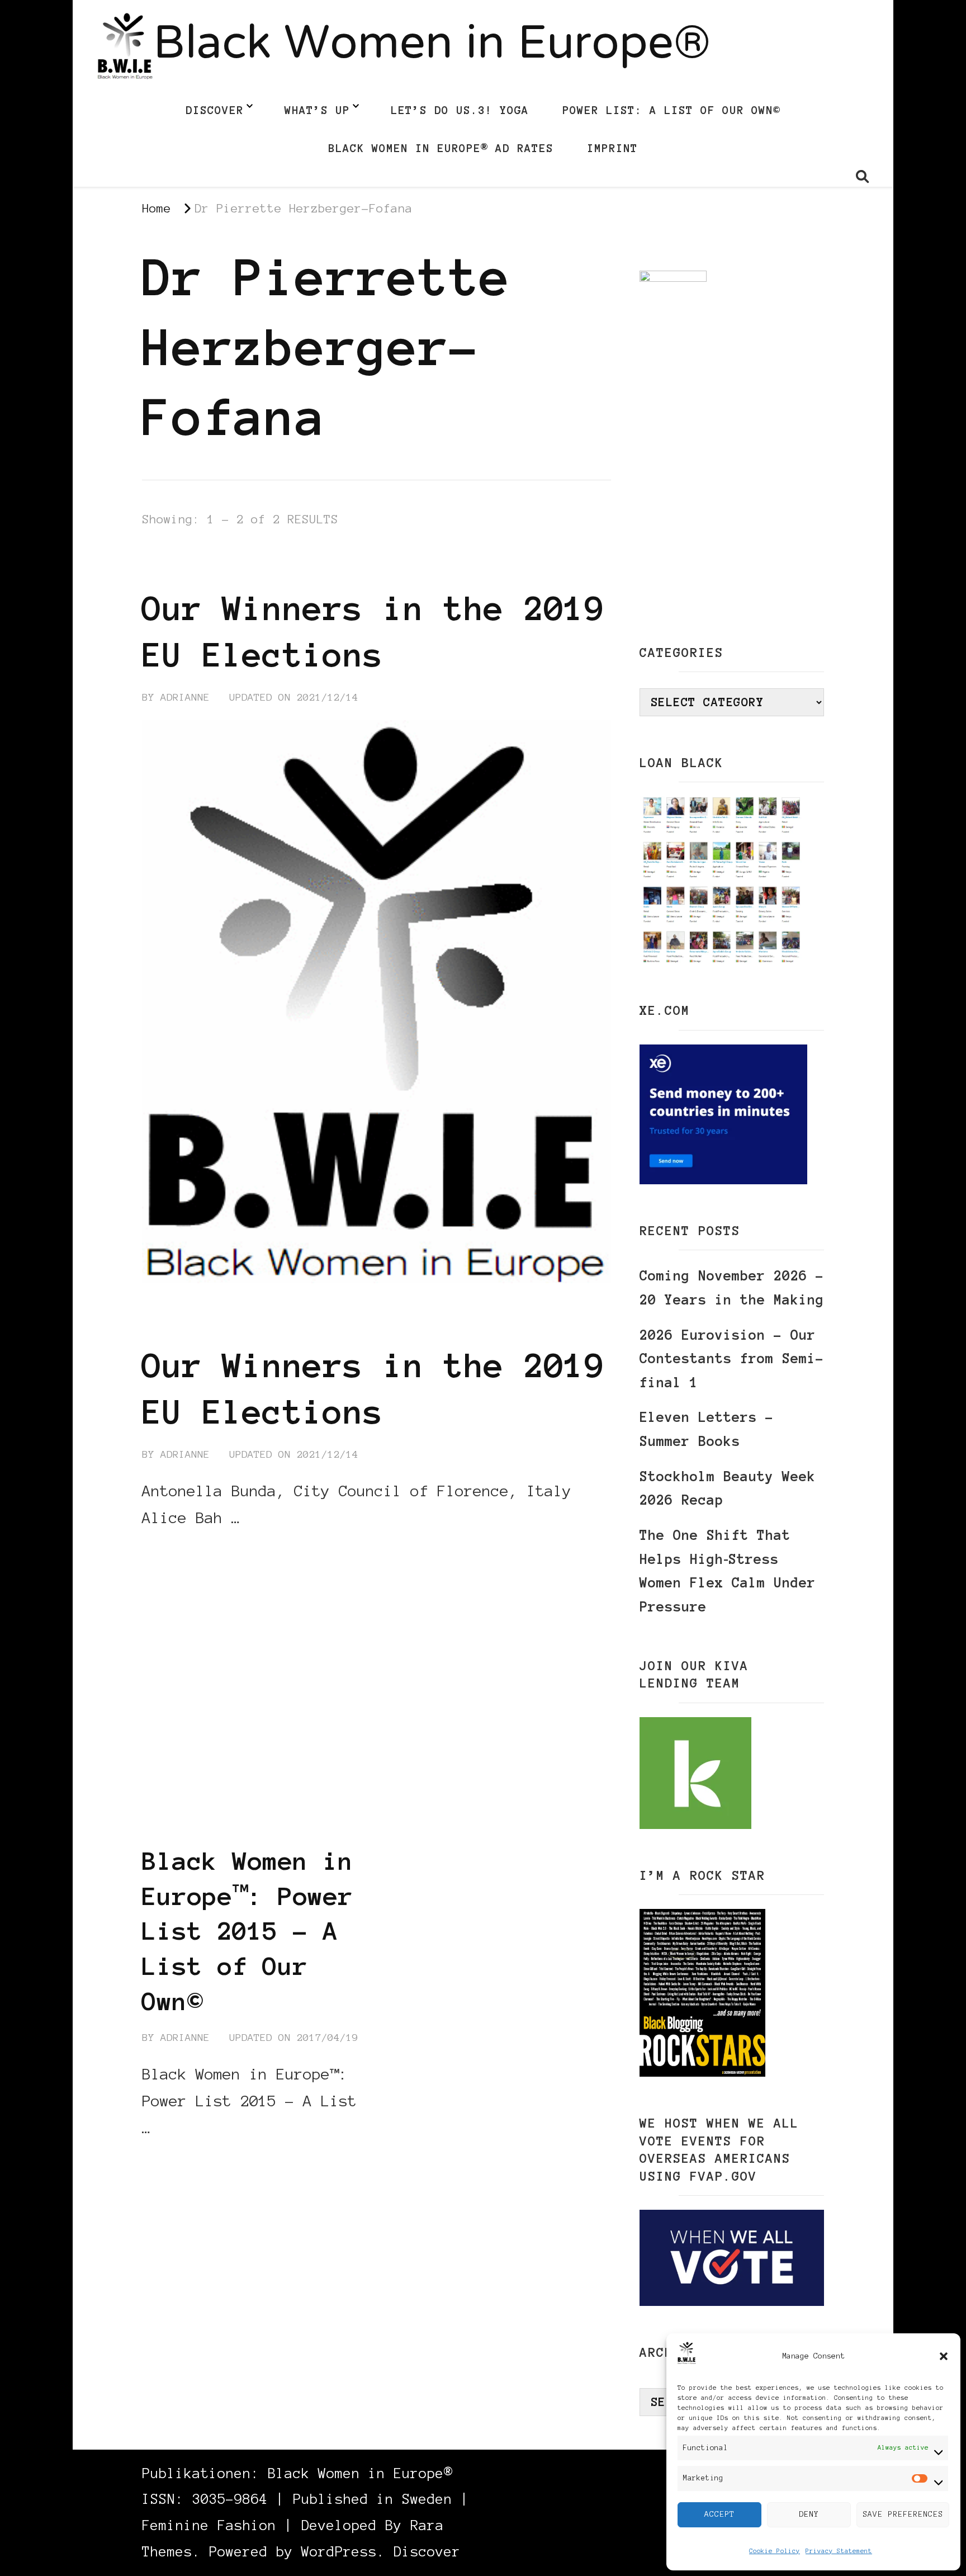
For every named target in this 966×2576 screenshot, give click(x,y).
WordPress (339, 2552)
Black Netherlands (303, 550)
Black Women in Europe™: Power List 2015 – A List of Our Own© (248, 1931)
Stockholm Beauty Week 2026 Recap (728, 1488)
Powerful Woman (316, 1826)
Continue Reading (196, 1552)
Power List (219, 1826)
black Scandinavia (434, 550)
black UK (273, 1809)
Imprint (612, 148)
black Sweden (548, 550)
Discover (215, 110)
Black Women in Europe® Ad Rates (441, 148)
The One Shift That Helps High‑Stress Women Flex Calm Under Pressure (728, 1571)
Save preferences (903, 2514)
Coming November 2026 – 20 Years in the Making (732, 1288)
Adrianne (185, 697)
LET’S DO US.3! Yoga (460, 110)
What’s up (317, 110)
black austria (186, 1792)
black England (290, 1792)
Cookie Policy (775, 2551)
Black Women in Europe (212, 567)
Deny (809, 2514)
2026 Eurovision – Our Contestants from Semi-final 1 (732, 1359)
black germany (186, 550)
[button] (944, 2356)
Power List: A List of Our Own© (671, 110)
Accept (719, 2514)
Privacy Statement (839, 2551)
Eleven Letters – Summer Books (707, 1429)
